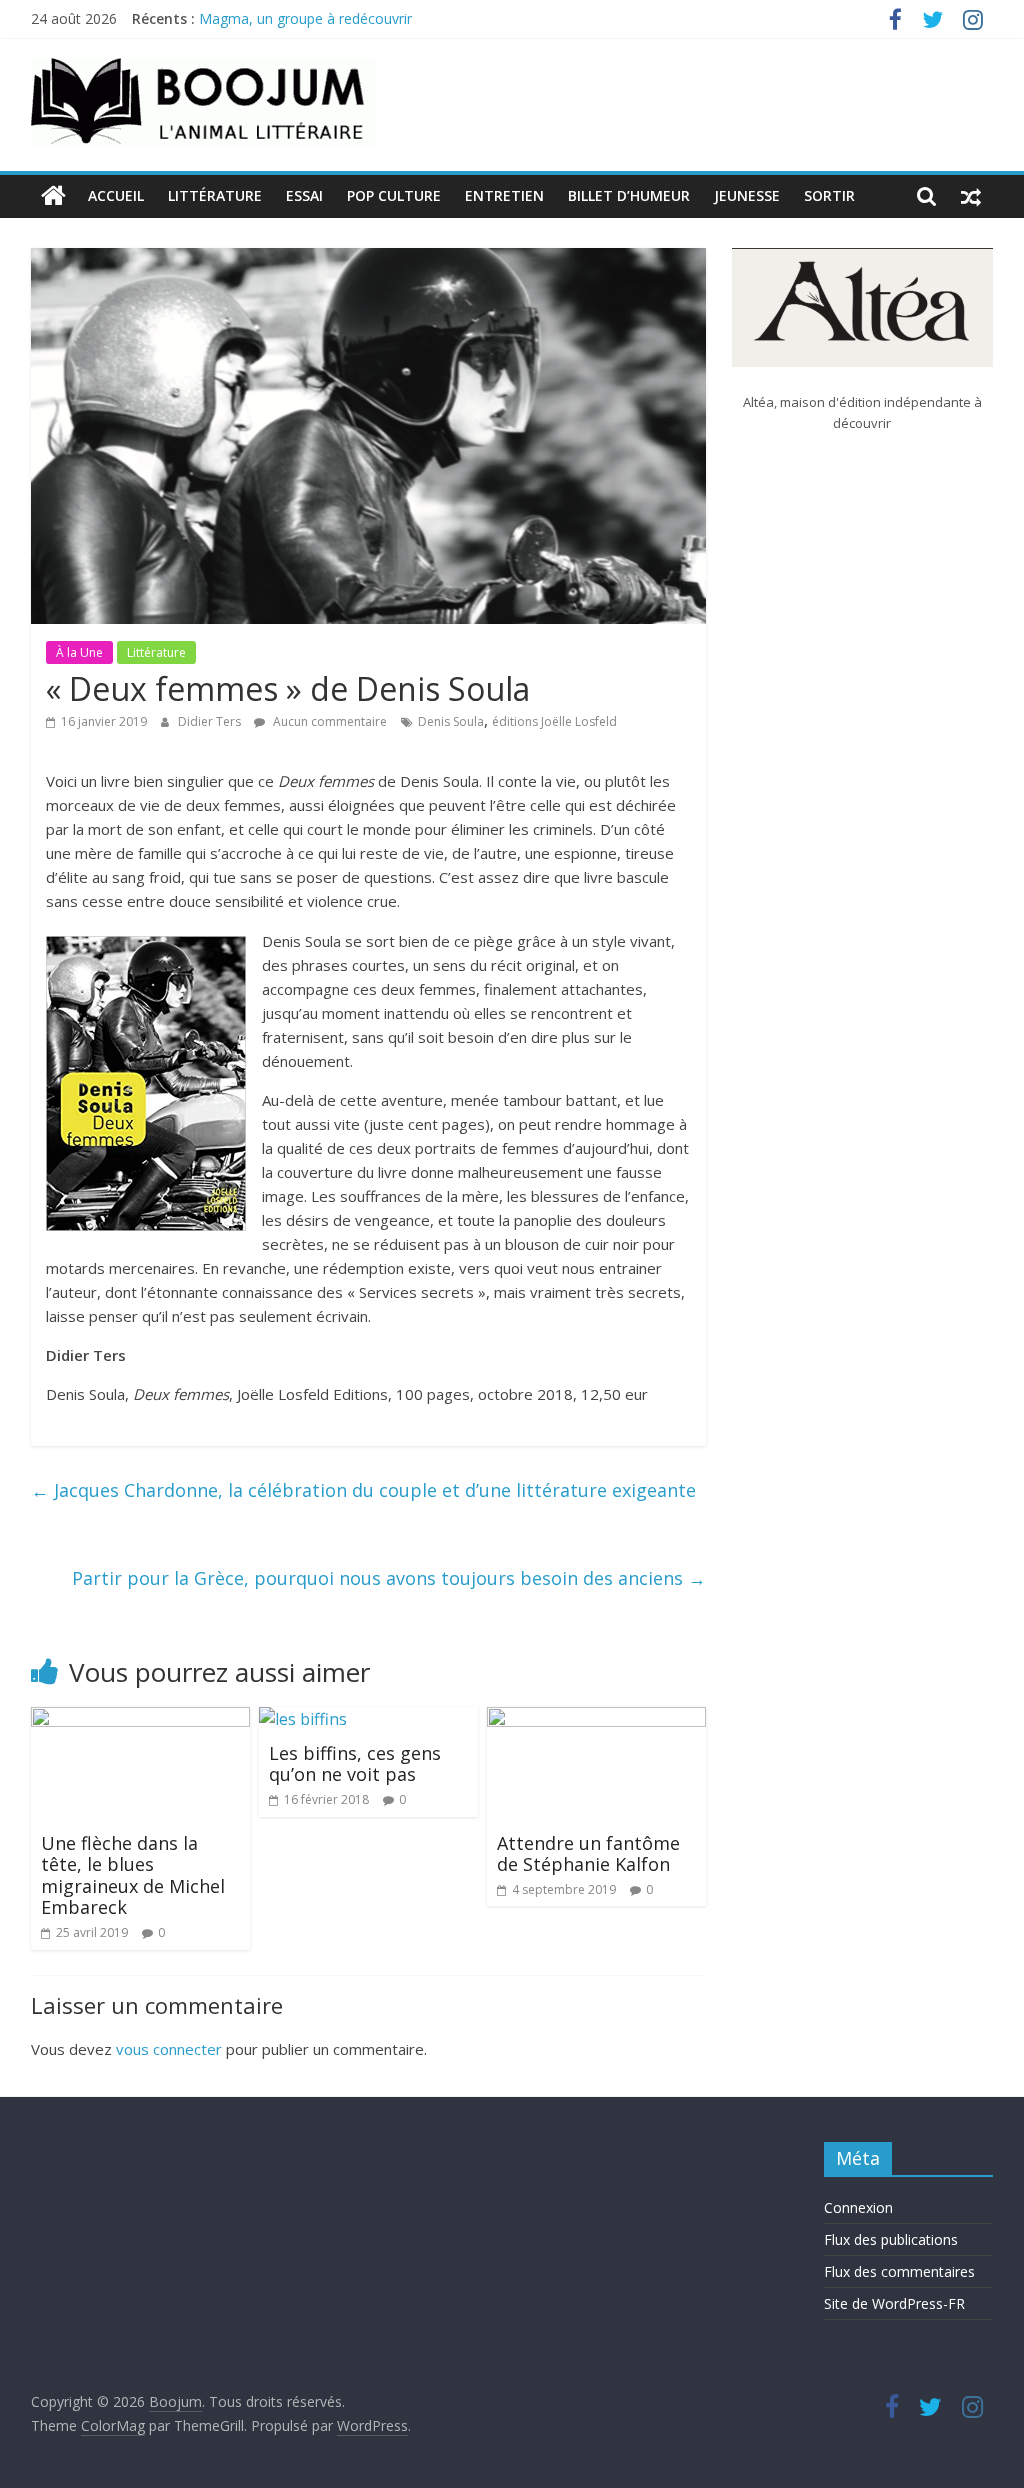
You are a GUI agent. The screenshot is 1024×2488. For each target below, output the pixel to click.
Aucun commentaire (328, 721)
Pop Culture (394, 195)
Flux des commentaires (899, 2271)
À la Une (79, 652)
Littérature (215, 195)
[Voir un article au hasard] (971, 196)
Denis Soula (451, 721)
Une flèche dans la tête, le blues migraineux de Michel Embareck (133, 1875)
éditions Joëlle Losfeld (554, 721)
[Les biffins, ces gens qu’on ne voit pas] (303, 1719)
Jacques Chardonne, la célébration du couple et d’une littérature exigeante (363, 1490)
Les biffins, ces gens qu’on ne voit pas (355, 1764)
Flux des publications (891, 2239)
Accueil (116, 195)
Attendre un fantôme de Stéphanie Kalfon (588, 1854)
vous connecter (169, 2049)
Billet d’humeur (629, 195)
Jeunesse (747, 195)
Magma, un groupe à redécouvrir (305, 18)
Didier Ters (211, 721)
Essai (304, 195)
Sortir (829, 195)
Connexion (858, 2207)
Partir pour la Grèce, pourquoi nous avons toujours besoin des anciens (389, 1578)
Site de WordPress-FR (894, 2303)
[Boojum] (53, 196)
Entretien (504, 195)
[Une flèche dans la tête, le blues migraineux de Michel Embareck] (141, 1719)
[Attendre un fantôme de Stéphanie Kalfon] (597, 1719)
